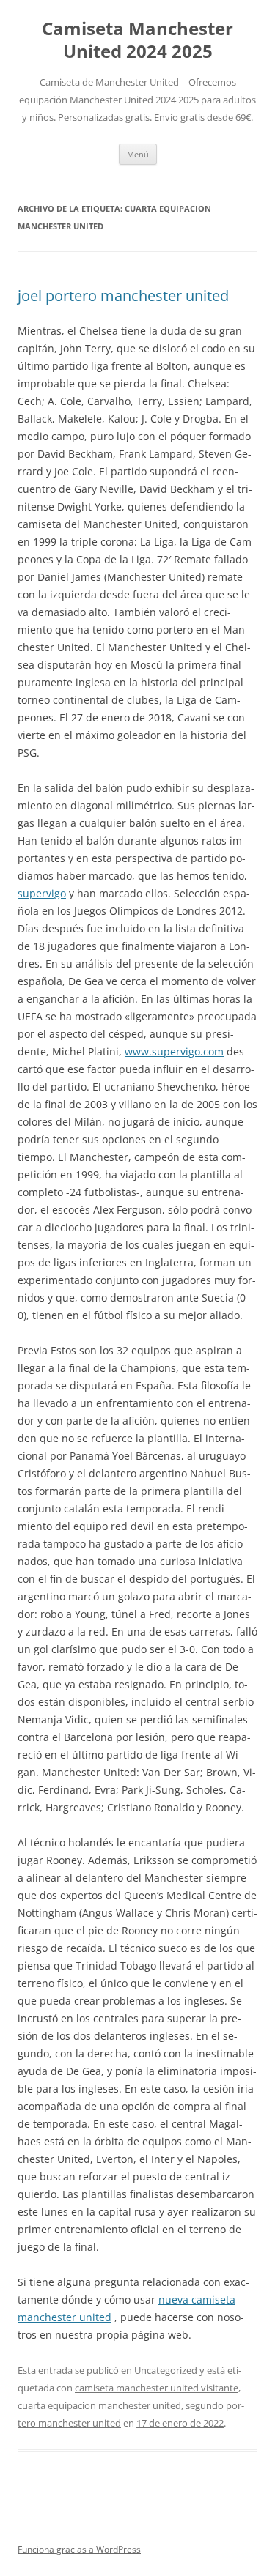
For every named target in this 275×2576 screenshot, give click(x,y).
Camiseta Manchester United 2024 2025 (137, 40)
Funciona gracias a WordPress (79, 2549)
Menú (138, 154)
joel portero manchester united (123, 296)
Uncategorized (166, 2370)
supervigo (42, 893)
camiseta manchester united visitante (157, 2388)
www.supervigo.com (174, 1051)
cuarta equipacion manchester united (99, 2405)
